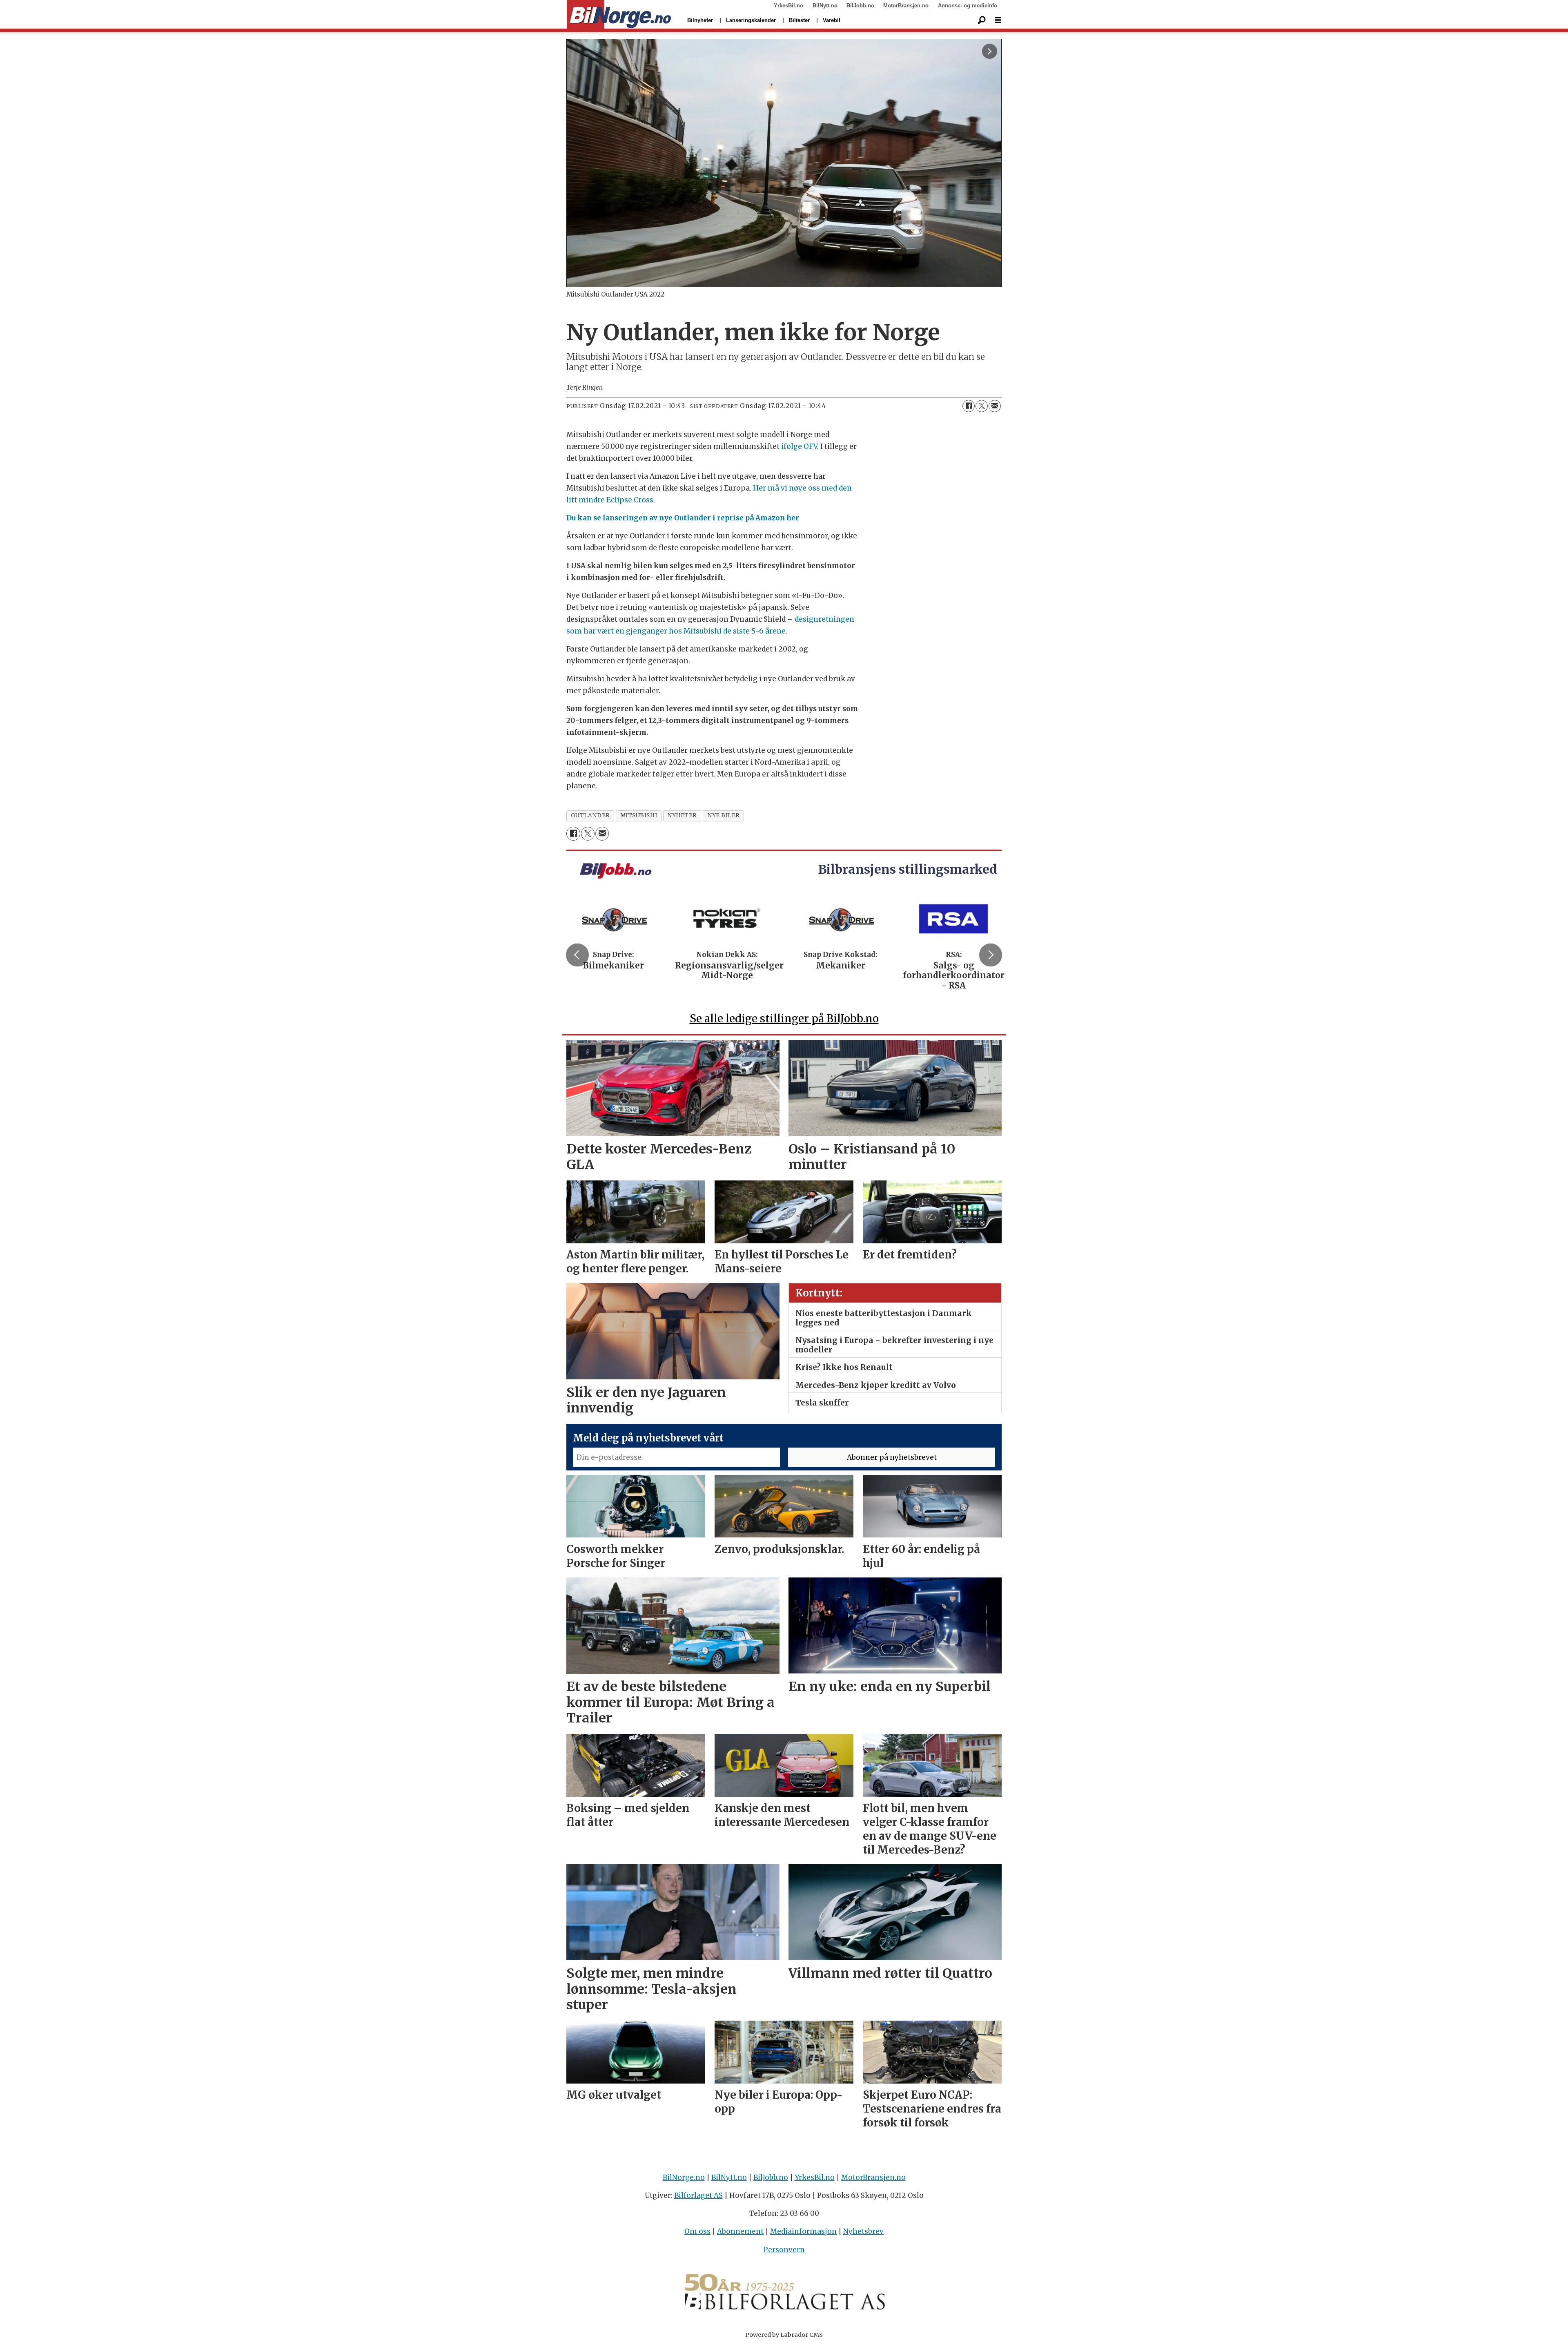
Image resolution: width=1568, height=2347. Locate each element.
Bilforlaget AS (698, 2195)
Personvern (784, 2250)
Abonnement (740, 2231)
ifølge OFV (799, 446)
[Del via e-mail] (995, 406)
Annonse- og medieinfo (968, 6)
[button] (577, 955)
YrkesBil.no (788, 6)
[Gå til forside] (619, 15)
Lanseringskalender (751, 20)
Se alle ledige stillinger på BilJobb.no (784, 1018)
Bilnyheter (700, 20)
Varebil (832, 20)
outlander (590, 815)
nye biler (724, 815)
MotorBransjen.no (906, 6)
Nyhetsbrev (863, 2231)
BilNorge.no (684, 2177)
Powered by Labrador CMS (784, 2335)
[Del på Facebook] (969, 406)
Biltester (799, 20)
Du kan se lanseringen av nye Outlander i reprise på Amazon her (683, 518)
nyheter (682, 815)
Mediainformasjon (803, 2231)
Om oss (697, 2231)
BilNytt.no (825, 6)
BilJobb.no (860, 6)
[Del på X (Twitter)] (982, 406)
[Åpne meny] (998, 20)
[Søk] (982, 20)
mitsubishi (639, 815)
